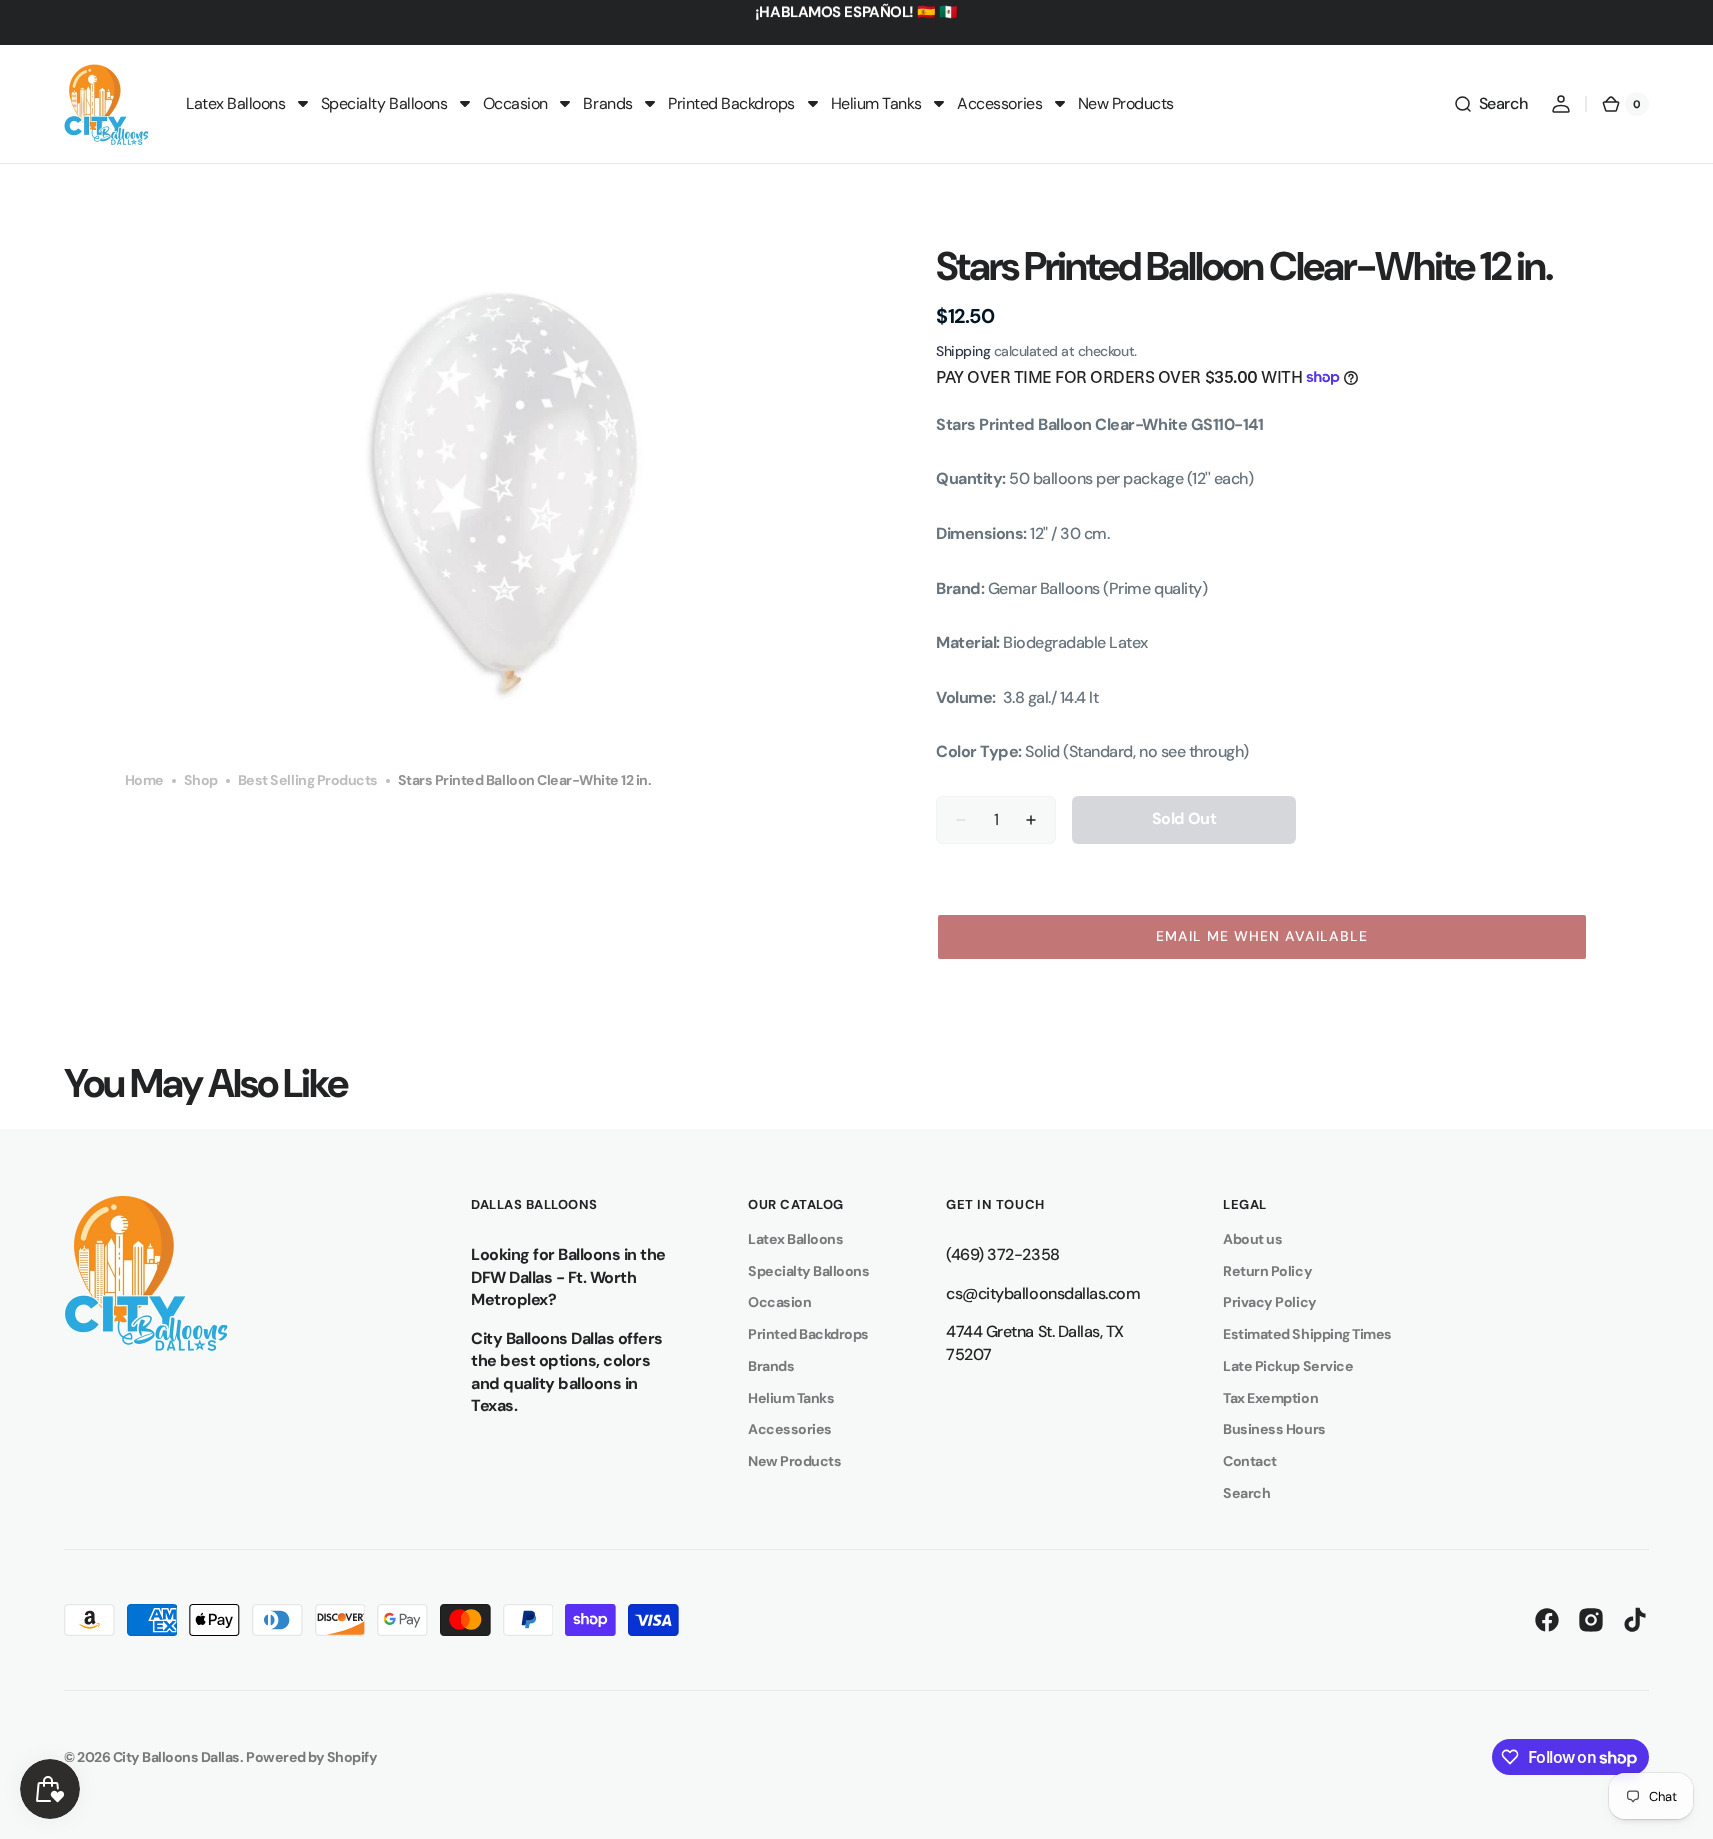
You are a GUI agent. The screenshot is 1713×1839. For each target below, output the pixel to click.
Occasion (779, 1302)
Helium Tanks (791, 1398)
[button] (1490, 104)
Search (1246, 1493)
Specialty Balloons (808, 1271)
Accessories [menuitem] (999, 103)
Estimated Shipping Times (1307, 1334)
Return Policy (1267, 1271)
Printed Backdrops (808, 1334)
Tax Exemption (1270, 1398)
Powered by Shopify (311, 1757)
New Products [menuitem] (1126, 103)
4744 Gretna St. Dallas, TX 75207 (1034, 1343)
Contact (1250, 1461)
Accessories (790, 1429)
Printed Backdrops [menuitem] (731, 103)
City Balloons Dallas (176, 1757)
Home (144, 780)
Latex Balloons (795, 1239)
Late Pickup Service (1288, 1366)
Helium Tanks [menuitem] (876, 103)
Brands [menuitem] (607, 103)
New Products (794, 1461)
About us (1252, 1239)
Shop (201, 780)
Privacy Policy (1269, 1302)
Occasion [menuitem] (515, 103)
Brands (771, 1366)
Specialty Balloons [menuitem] (384, 103)
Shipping (963, 351)
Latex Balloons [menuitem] (235, 103)
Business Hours (1274, 1429)
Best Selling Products (308, 780)
